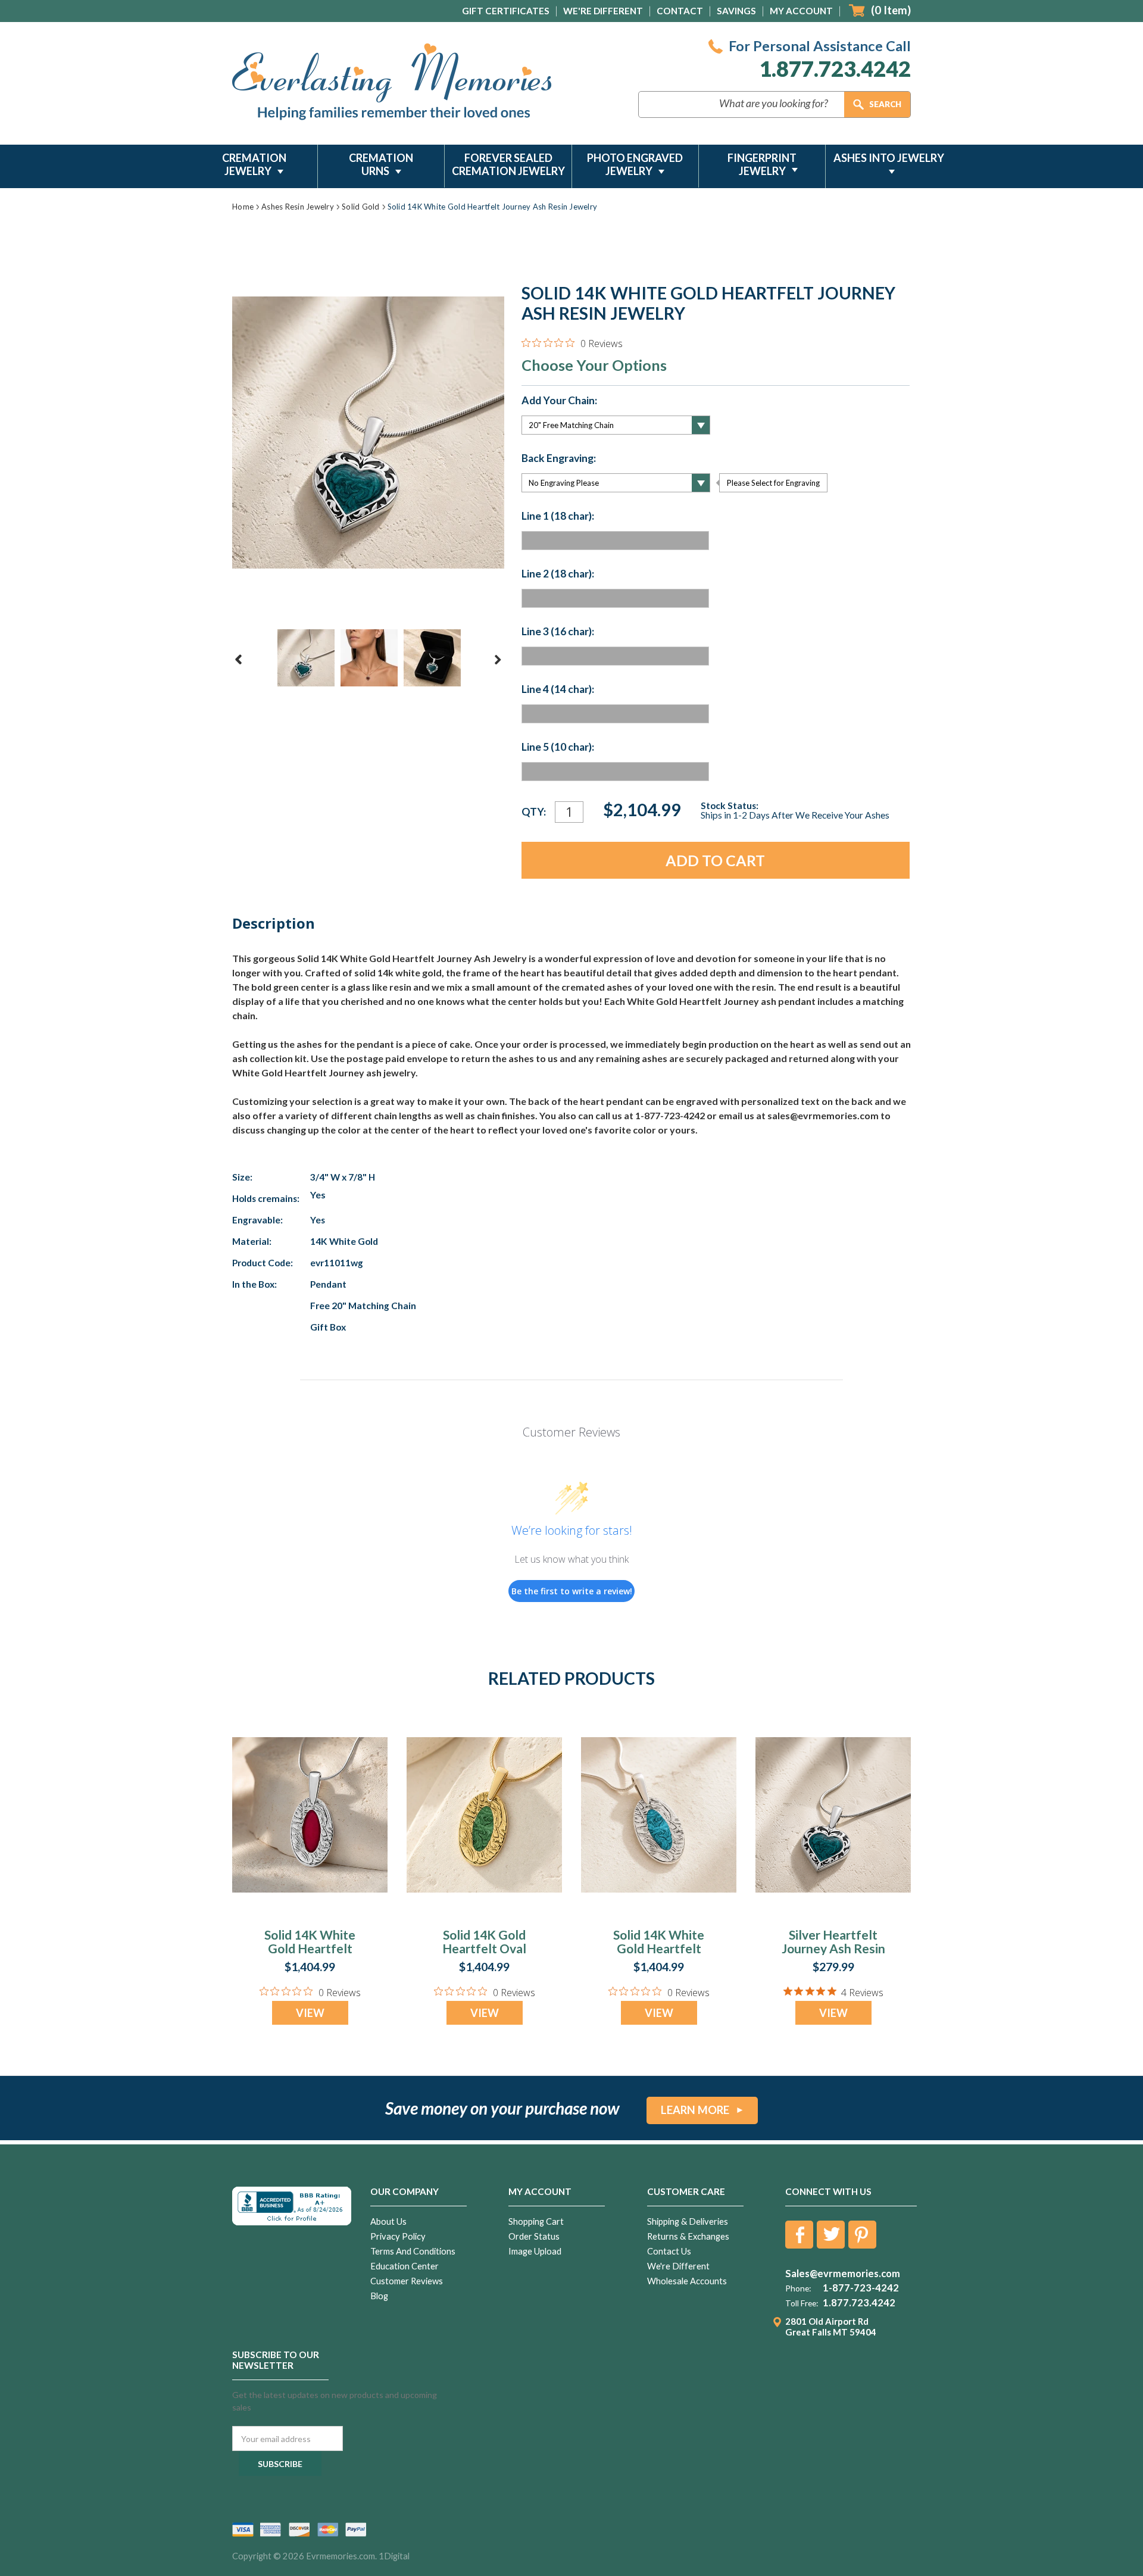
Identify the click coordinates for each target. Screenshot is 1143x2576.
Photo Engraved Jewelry (635, 164)
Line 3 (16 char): (558, 632)
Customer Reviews (407, 2281)
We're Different (603, 11)
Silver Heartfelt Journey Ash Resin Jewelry (833, 1948)
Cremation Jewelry (254, 164)
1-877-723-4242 (861, 2288)
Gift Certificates (506, 11)
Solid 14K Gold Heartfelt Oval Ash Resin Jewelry (484, 1948)
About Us (388, 2221)
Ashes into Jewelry (889, 158)
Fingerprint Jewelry (762, 164)
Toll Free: (802, 2303)
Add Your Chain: (559, 401)
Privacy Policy (398, 2236)
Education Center (405, 2266)
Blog (379, 2296)
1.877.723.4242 (835, 69)
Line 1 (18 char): (558, 516)
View (310, 2013)
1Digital (394, 2556)
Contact (680, 11)
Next (498, 660)
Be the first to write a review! (572, 1591)
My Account (801, 11)
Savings (736, 11)
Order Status (534, 2236)
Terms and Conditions (413, 2251)
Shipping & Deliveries (688, 2221)
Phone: (798, 2288)
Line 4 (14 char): (558, 689)
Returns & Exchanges (688, 2236)
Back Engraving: (559, 458)
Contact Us (669, 2251)
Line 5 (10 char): (558, 747)
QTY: (534, 812)
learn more (695, 2110)
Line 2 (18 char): (558, 574)
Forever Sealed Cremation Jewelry (508, 164)
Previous (239, 660)
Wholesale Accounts (687, 2281)
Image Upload (535, 2251)
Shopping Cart (536, 2221)
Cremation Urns (381, 164)
